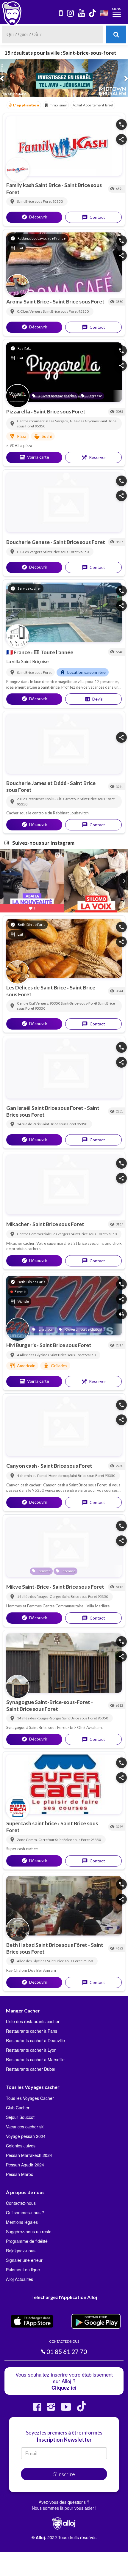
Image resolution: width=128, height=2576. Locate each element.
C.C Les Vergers (30, 306)
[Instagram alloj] (51, 2403)
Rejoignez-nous (21, 2245)
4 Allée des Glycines (33, 1350)
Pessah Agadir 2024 (25, 2159)
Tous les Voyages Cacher (30, 2092)
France (19, 646)
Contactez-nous (21, 2198)
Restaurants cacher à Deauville (35, 2035)
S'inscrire (64, 2469)
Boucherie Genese (28, 536)
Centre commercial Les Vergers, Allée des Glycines (58, 415)
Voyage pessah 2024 (26, 2130)
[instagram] (71, 14)
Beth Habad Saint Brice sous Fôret (47, 1939)
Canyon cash (22, 1460)
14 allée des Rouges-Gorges (40, 1591)
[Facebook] (37, 2403)
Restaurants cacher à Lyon (31, 2045)
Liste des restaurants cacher (33, 2016)
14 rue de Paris (29, 1119)
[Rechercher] (116, 34)
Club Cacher (18, 2102)
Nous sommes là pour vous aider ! (64, 2503)
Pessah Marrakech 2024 (29, 2149)
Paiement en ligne (23, 2264)
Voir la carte (34, 452)
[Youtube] (66, 2403)
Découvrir (34, 211)
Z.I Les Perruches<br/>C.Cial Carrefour (48, 793)
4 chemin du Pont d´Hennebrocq (43, 1470)
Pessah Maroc (19, 2169)
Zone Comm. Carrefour (36, 1834)
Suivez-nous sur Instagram (43, 837)
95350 (58, 196)
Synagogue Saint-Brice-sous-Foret (49, 1696)
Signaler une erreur (24, 2255)
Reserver (94, 452)
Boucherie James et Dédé (37, 778)
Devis (94, 694)
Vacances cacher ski (25, 2121)
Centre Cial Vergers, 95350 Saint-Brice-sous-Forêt (57, 998)
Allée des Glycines (32, 1956)
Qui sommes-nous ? (25, 2207)
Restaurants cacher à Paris (32, 2026)
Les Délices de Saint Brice (37, 982)
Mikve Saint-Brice (28, 1581)
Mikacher (18, 1219)
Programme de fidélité (27, 2236)
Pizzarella (19, 406)
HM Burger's (22, 1340)
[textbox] (53, 34)
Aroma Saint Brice (28, 296)
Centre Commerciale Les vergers (44, 1229)
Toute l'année (53, 646)
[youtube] (82, 14)
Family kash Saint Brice (34, 180)
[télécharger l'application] (61, 14)
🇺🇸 (104, 13)
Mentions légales (22, 2217)
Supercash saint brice (32, 1818)
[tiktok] (93, 14)
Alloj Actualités (19, 2274)
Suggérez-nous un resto (29, 2226)
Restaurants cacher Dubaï (31, 2064)
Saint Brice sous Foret (35, 196)
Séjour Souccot (20, 2111)
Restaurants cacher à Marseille (35, 2054)
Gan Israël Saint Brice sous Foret (45, 1102)
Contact (93, 212)
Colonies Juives (21, 2140)
